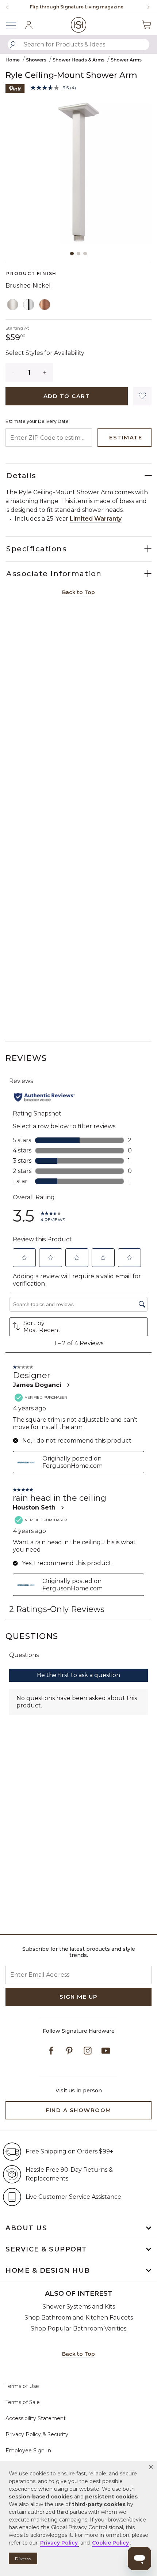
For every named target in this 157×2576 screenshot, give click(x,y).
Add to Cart (67, 396)
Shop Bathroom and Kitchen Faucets (79, 2318)
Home (13, 60)
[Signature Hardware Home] (79, 25)
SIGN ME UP (79, 1997)
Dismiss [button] (23, 2559)
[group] (77, 7)
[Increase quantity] (45, 372)
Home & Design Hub (48, 2271)
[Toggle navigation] (15, 25)
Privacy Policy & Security (37, 2434)
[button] (151, 2467)
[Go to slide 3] (85, 254)
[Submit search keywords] (13, 45)
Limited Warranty (96, 519)
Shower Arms (126, 60)
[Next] (146, 7)
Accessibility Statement (36, 2418)
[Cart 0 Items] (146, 25)
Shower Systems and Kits (79, 2307)
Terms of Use (22, 2386)
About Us (26, 2228)
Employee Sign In (28, 2451)
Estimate (126, 437)
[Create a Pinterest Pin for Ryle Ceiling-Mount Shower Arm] (15, 88)
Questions (32, 1636)
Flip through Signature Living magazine (77, 7)
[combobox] (78, 44)
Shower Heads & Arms (78, 60)
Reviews (26, 1058)
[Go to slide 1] (72, 254)
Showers (36, 60)
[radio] (13, 305)
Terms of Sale (23, 2402)
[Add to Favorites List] (142, 396)
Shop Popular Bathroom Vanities (78, 2328)
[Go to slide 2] (78, 254)
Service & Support (46, 2249)
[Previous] (7, 7)
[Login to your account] (29, 25)
